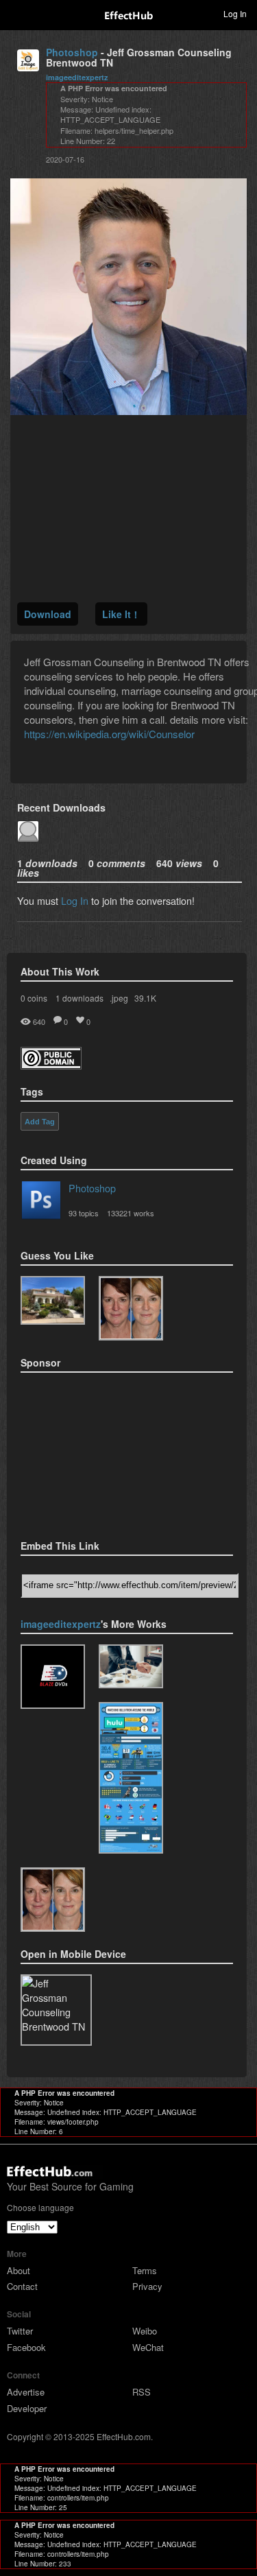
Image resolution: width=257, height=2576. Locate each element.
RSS (142, 2392)
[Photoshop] (41, 1203)
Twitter (20, 2331)
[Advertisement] (89, 1452)
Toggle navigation (16, 13)
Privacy (147, 2286)
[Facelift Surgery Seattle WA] (131, 1308)
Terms (145, 2270)
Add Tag (40, 1122)
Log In (75, 900)
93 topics (84, 1213)
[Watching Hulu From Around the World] (131, 1778)
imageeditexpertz (77, 77)
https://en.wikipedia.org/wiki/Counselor (109, 734)
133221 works (131, 1213)
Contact (22, 2286)
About (19, 2270)
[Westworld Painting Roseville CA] (53, 1301)
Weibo (145, 2331)
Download (48, 614)
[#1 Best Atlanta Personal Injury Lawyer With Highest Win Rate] (131, 1666)
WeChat (148, 2347)
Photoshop (72, 52)
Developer (27, 2408)
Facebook (26, 2347)
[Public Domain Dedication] (51, 1065)
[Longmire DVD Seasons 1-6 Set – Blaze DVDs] (53, 1677)
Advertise (26, 2392)
